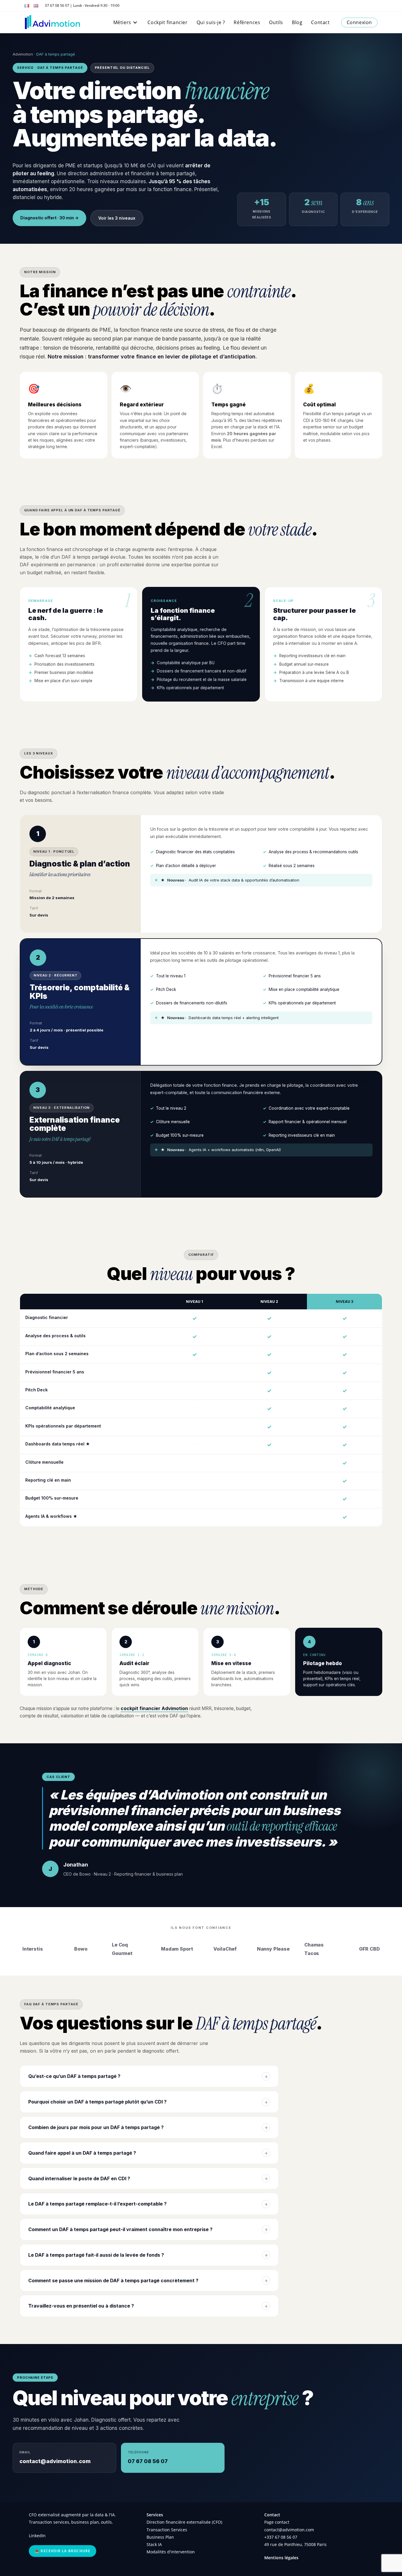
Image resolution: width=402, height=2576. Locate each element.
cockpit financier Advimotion (154, 1708)
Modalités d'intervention (171, 2552)
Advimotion (23, 54)
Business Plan (160, 2537)
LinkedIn (37, 2536)
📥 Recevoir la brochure (63, 2551)
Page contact (277, 2522)
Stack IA (154, 2544)
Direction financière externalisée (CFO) (184, 2522)
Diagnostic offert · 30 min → (49, 218)
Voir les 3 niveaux (117, 218)
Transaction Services (167, 2530)
